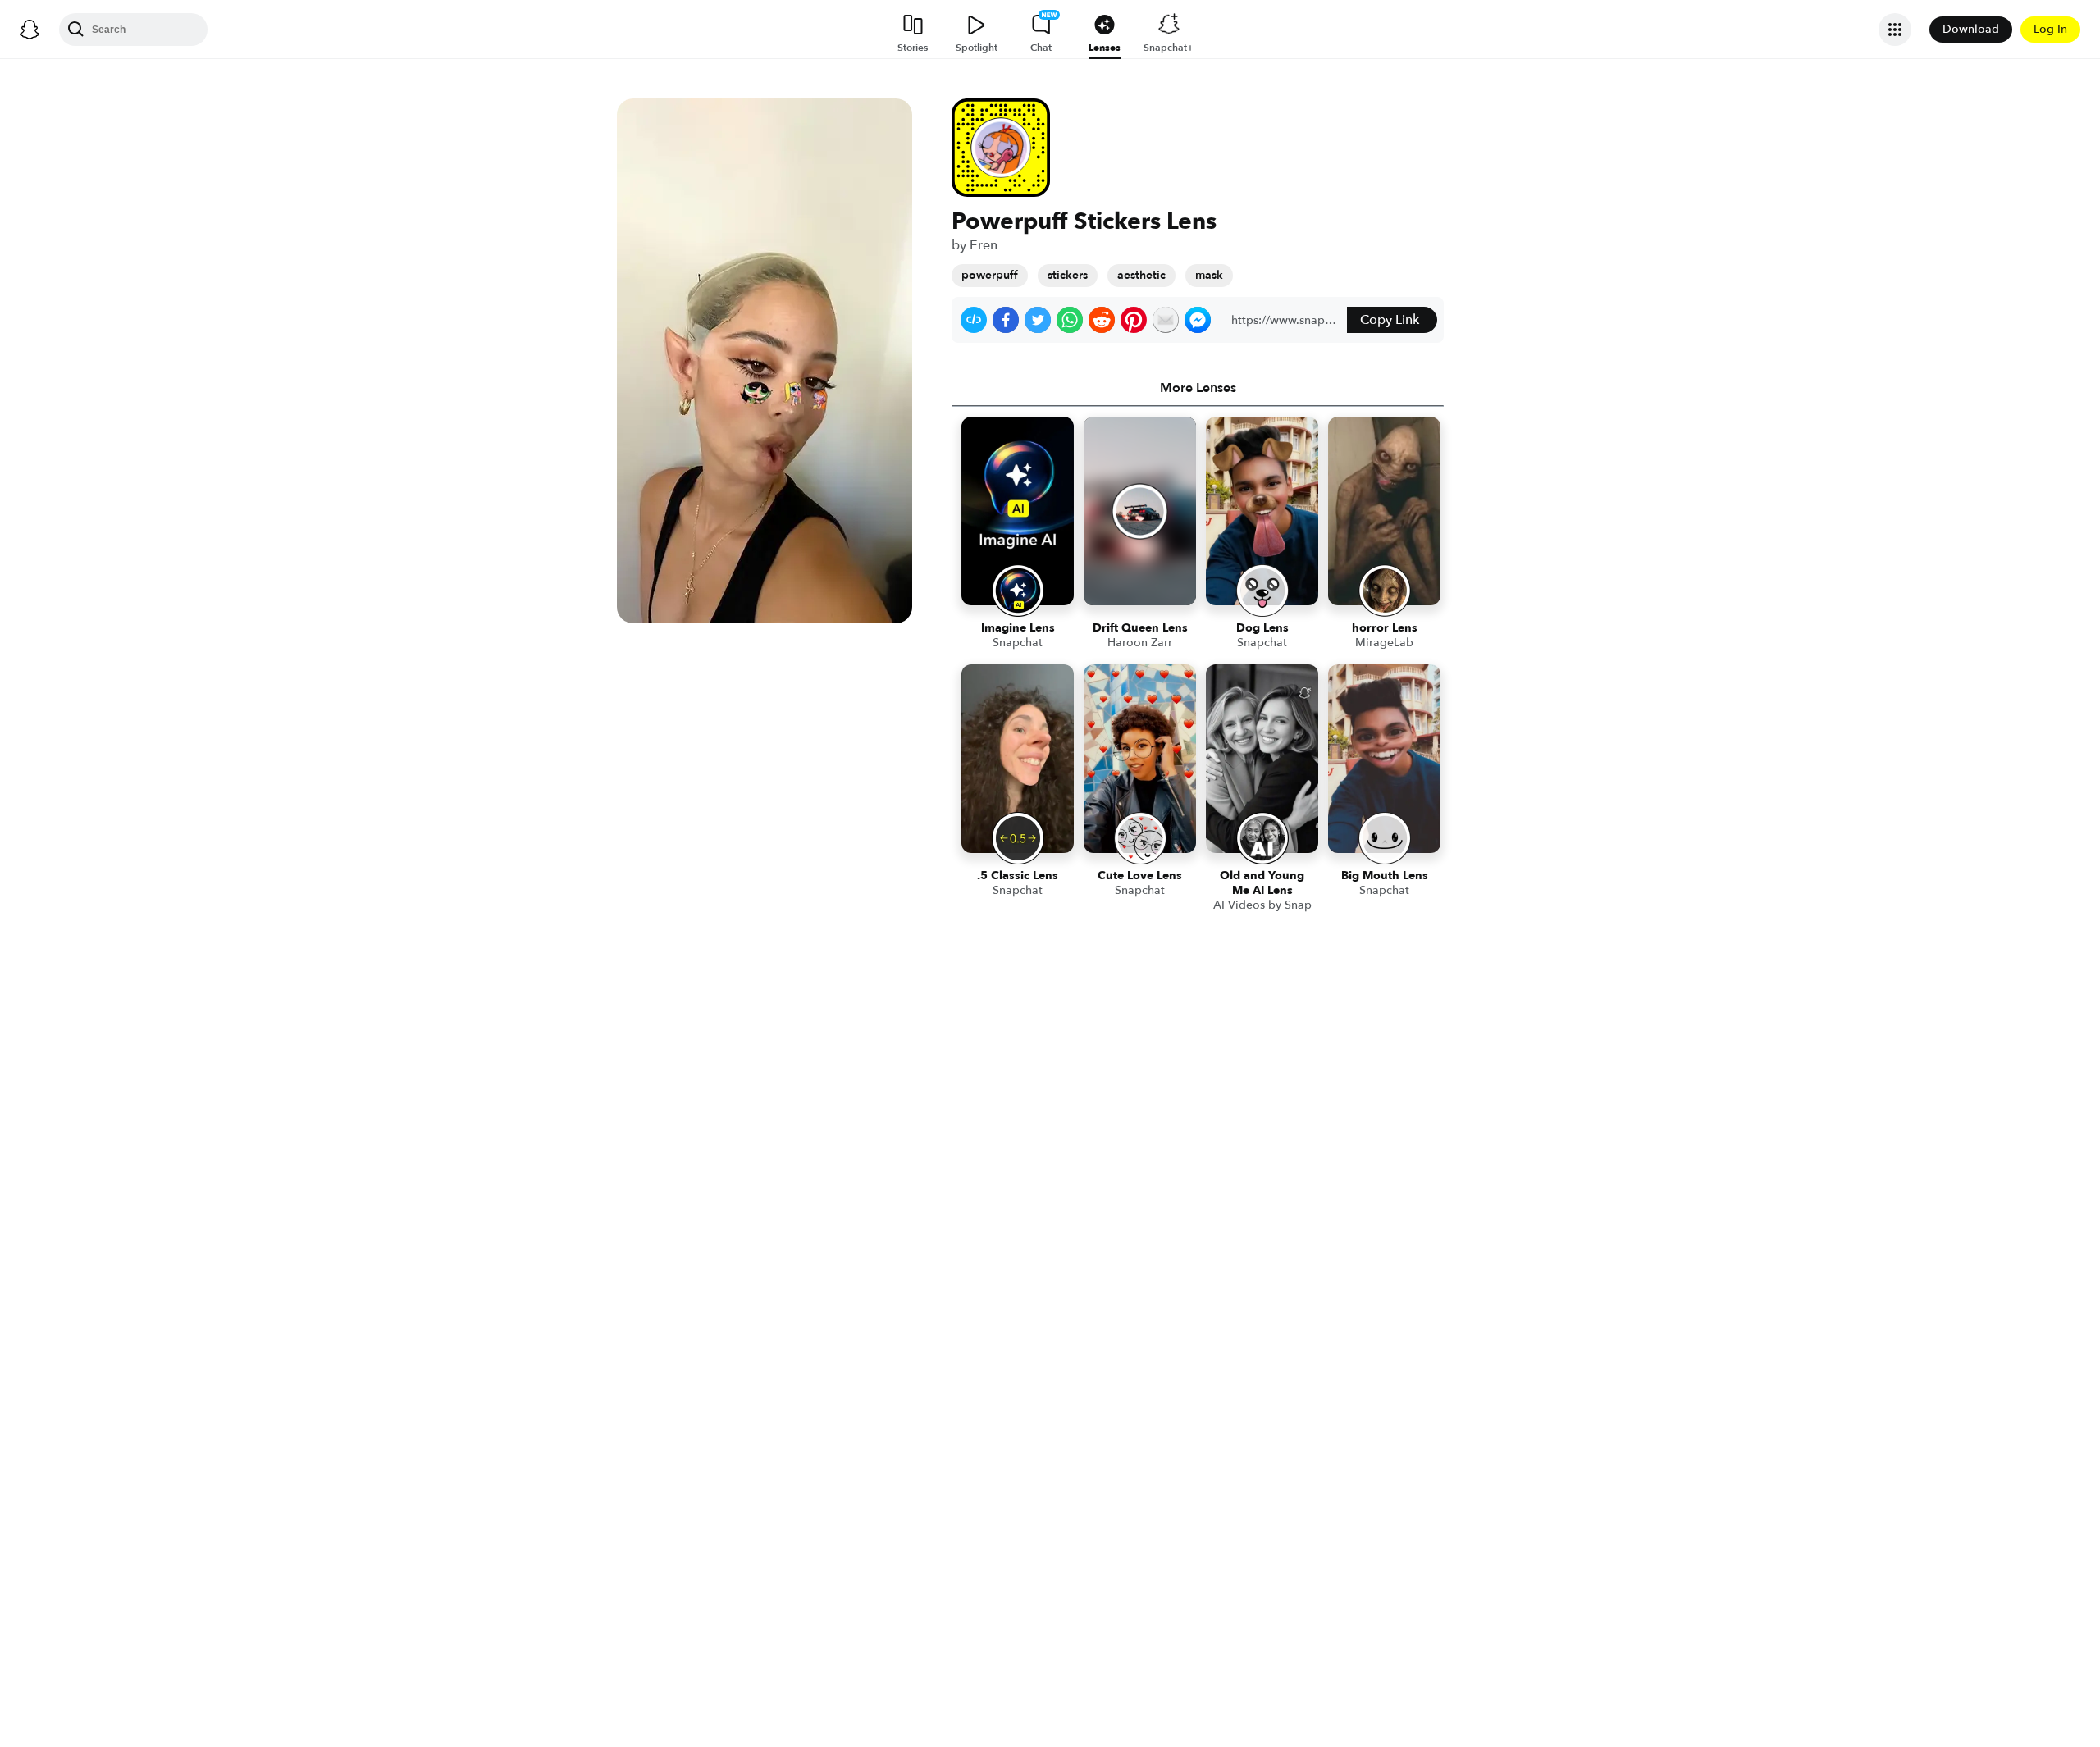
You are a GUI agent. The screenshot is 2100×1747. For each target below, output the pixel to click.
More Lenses (1198, 388)
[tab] (1198, 388)
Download (1971, 29)
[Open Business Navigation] (1895, 30)
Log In (2050, 29)
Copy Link (1390, 320)
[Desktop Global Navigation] (30, 30)
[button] (974, 320)
